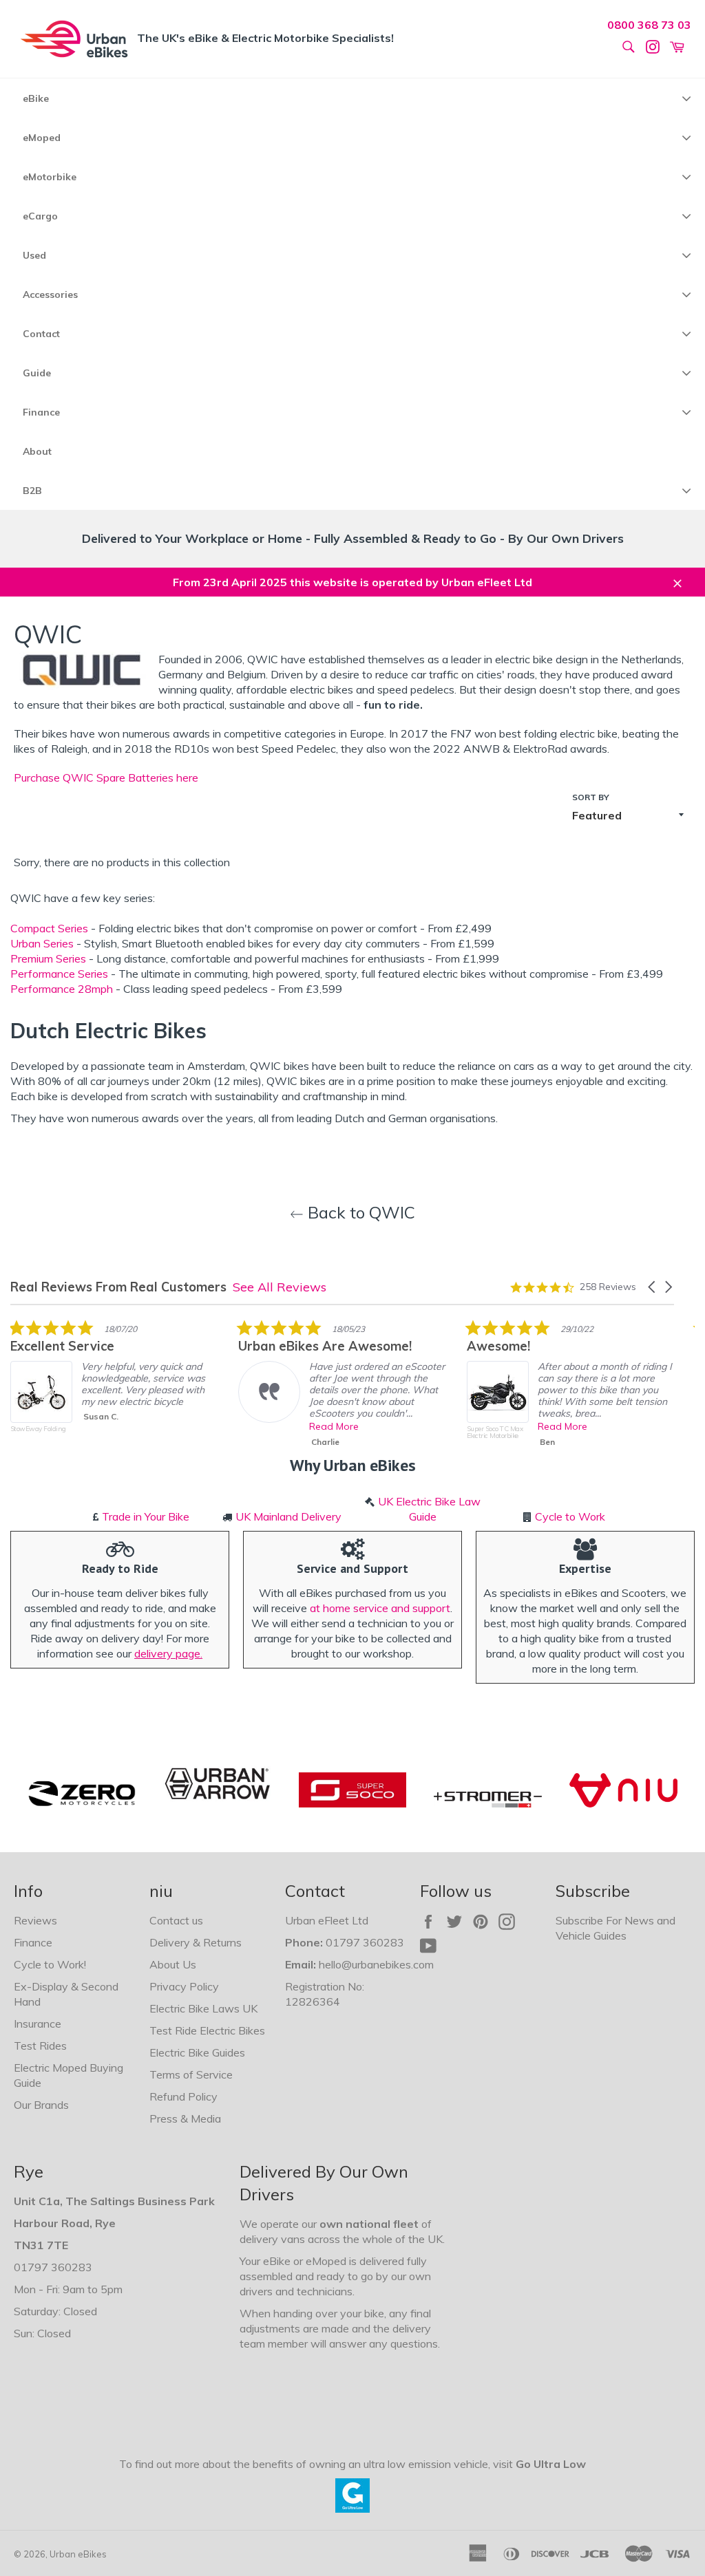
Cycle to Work (570, 1516)
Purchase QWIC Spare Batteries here (106, 777)
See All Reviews (280, 1287)
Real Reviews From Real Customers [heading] (118, 1287)
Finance (33, 1942)
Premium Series (48, 958)
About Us (173, 1964)
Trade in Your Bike (146, 1516)
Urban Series (42, 943)
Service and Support (352, 1568)
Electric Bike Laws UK (203, 2008)
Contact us (176, 1920)
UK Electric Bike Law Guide (429, 1509)
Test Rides (40, 2046)
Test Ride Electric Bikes (207, 2030)
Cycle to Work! (50, 1964)
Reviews (35, 1920)
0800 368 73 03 (649, 25)
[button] (653, 1287)
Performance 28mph (62, 989)
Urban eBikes (78, 2554)
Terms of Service (191, 2074)
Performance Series (59, 974)
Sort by (591, 797)
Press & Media (185, 2118)
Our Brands (41, 2105)
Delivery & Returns (196, 1942)
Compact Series (49, 928)
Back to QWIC (359, 1212)
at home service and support (380, 1608)
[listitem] (114, 1386)
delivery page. (168, 1653)
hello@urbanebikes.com (376, 1964)
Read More (334, 1426)
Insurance (38, 2024)
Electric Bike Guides (197, 2052)
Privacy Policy (184, 1986)
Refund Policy (183, 2096)
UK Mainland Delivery (288, 1516)
